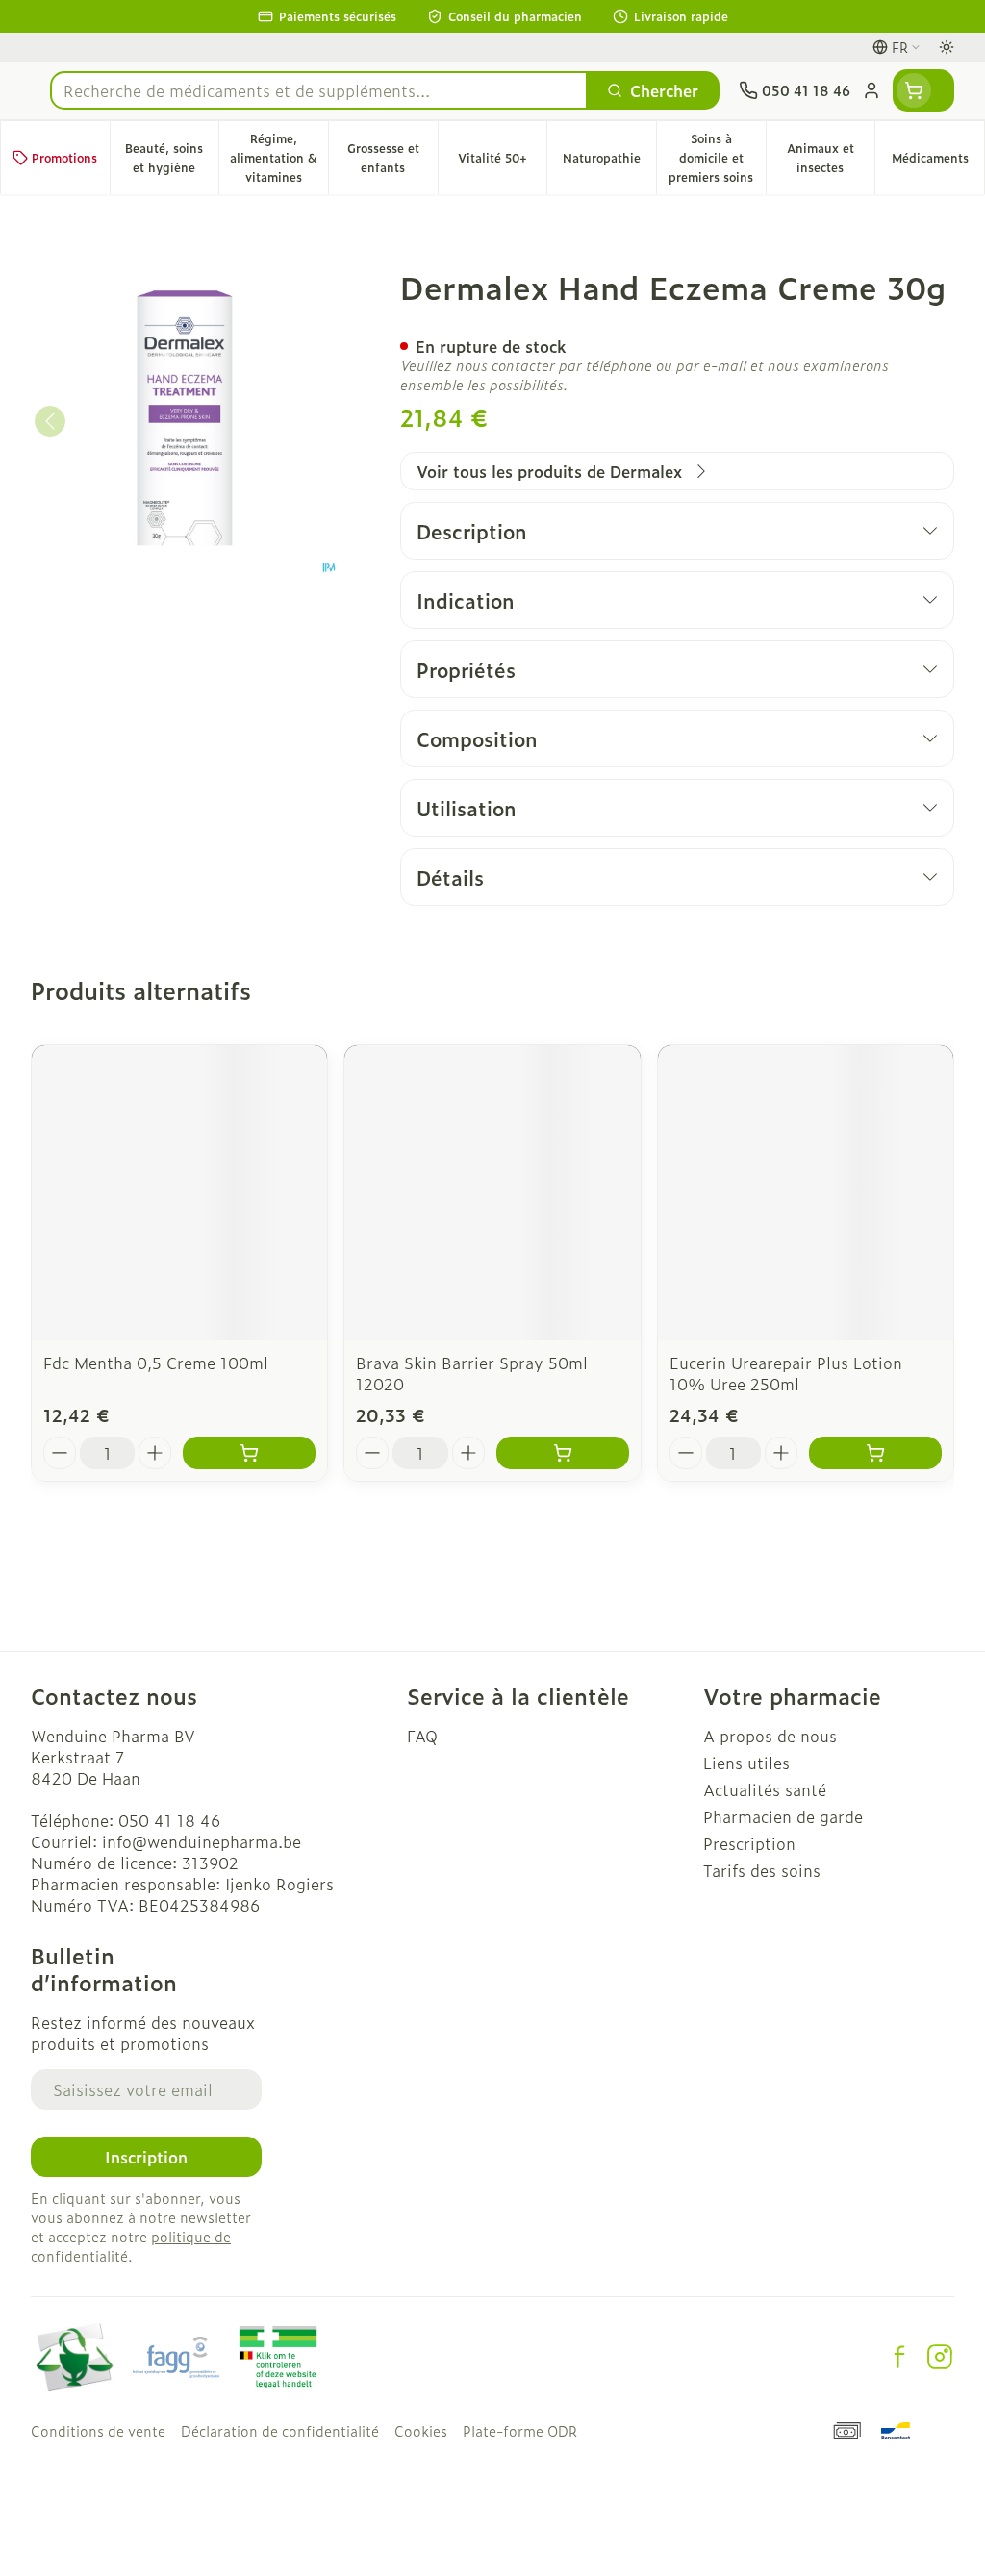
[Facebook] (899, 2357)
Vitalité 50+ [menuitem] (502, 163)
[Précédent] (50, 421)
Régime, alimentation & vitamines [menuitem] (279, 158)
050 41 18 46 (169, 1820)
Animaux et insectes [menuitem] (831, 158)
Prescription (749, 1843)
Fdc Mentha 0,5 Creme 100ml (156, 1363)
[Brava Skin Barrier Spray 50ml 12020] (492, 1193)
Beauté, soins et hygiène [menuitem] (172, 158)
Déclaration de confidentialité (280, 2431)
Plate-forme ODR (520, 2431)
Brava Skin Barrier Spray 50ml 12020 (472, 1373)
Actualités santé (765, 1789)
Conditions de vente (98, 2431)
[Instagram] (940, 2357)
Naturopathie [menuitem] (609, 163)
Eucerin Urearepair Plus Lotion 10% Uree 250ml (786, 1373)
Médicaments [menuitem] (938, 163)
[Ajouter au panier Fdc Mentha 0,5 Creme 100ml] (249, 1453)
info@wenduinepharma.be (202, 1841)
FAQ (422, 1736)
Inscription (146, 2157)
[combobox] (319, 90)
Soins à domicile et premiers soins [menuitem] (717, 158)
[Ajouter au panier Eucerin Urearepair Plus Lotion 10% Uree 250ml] (875, 1453)
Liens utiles (746, 1763)
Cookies (421, 2431)
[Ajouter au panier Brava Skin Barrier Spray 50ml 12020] (563, 1453)
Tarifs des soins (762, 1870)
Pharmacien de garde (783, 1816)
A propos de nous (770, 1736)
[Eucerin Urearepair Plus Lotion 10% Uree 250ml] (806, 1193)
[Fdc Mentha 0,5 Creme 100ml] (179, 1193)
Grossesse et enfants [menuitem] (392, 158)
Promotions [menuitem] (64, 158)
